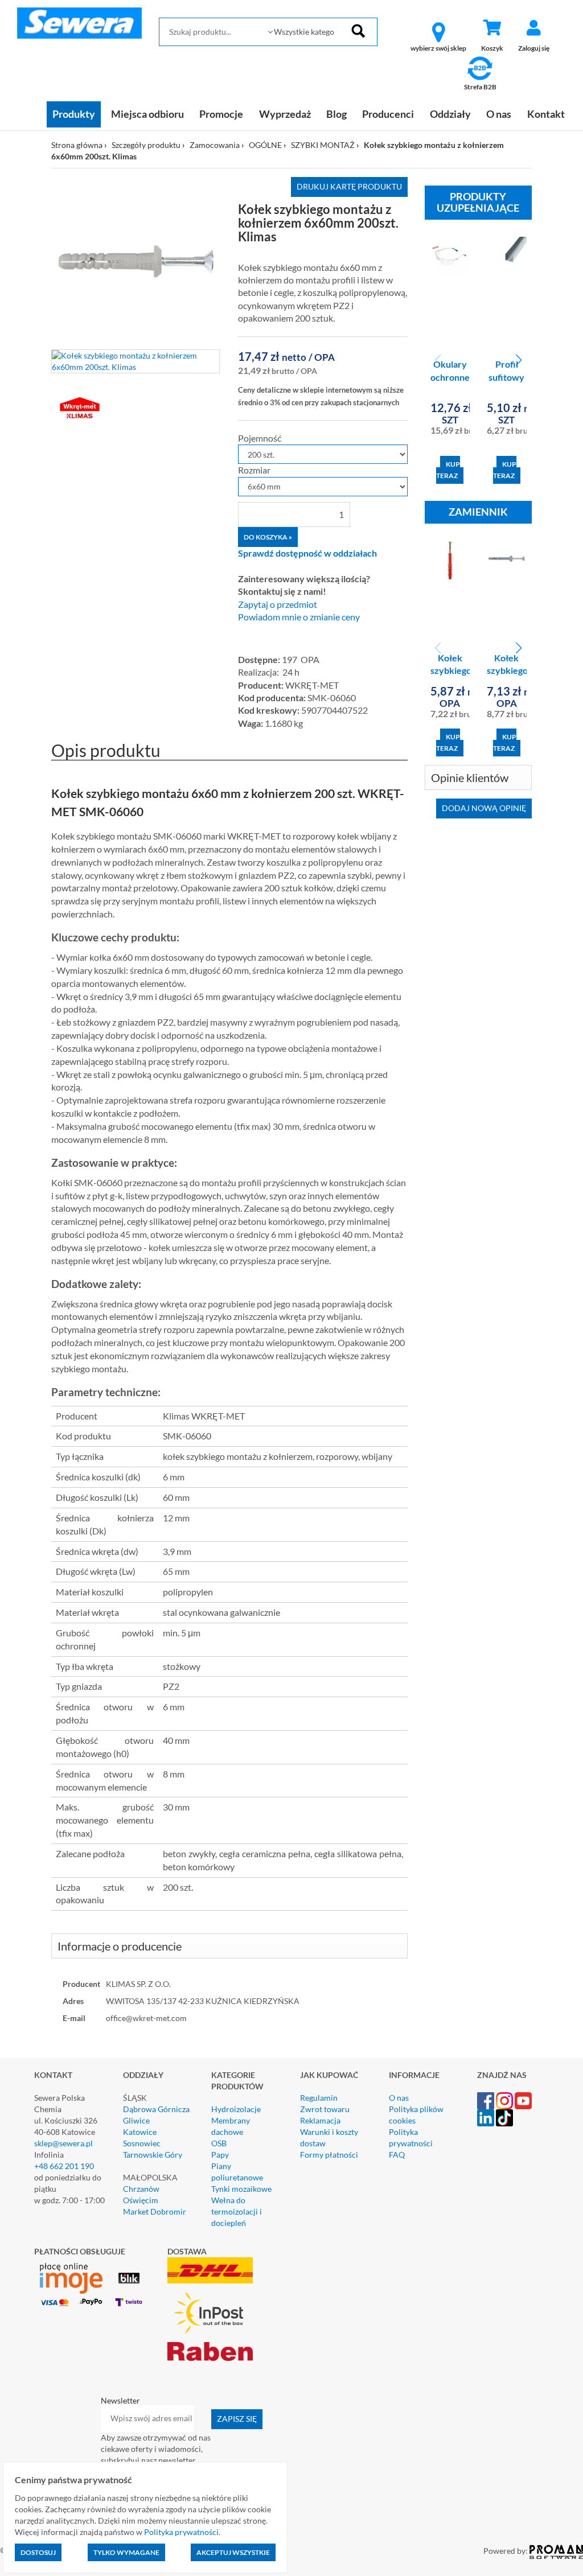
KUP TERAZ (448, 470)
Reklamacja (320, 2120)
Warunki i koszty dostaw (329, 2137)
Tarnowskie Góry (153, 2155)
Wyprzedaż (285, 114)
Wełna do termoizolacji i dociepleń (237, 2211)
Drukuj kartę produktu (349, 186)
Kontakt (546, 114)
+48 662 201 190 (64, 2166)
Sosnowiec (142, 2143)
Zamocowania (215, 145)
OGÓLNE (265, 145)
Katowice (140, 2132)
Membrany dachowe (231, 2126)
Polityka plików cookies (416, 2115)
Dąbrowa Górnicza (156, 2109)
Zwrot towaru (325, 2109)
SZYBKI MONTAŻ (323, 145)
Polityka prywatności (411, 2137)
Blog (336, 114)
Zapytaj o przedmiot (278, 604)
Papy (220, 2155)
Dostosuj (38, 2552)
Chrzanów (141, 2189)
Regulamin (319, 2098)
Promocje (221, 114)
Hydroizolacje (236, 2109)
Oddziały (450, 114)
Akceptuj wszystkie (233, 2552)
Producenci (388, 114)
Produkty (74, 114)
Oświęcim (141, 2200)
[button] (518, 360)
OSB (219, 2143)
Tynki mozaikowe (241, 2189)
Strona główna (77, 145)
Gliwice (136, 2120)
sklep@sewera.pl (63, 2143)
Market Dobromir (155, 2211)
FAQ (397, 2155)
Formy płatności (329, 2155)
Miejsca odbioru (147, 114)
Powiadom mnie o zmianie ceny (299, 617)
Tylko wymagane (126, 2552)
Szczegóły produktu (146, 145)
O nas (499, 114)
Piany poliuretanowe (237, 2172)
